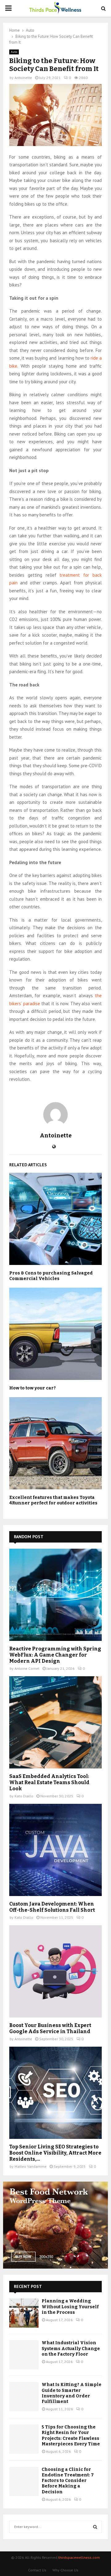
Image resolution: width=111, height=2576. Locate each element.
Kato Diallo (24, 1796)
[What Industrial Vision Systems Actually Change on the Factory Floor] (24, 2355)
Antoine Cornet (27, 1668)
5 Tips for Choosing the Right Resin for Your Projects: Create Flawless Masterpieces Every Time (71, 2436)
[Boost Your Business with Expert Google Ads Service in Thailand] (55, 1971)
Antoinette (23, 78)
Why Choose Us (65, 2570)
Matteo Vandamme (31, 2166)
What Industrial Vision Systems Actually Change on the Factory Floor (71, 2348)
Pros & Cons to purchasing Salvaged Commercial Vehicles (51, 1276)
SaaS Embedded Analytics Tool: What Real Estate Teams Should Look (49, 1782)
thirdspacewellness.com (79, 2557)
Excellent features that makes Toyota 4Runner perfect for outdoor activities (53, 1500)
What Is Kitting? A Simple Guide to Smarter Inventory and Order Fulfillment (72, 2393)
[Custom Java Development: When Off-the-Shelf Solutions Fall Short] (55, 1850)
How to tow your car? (33, 1388)
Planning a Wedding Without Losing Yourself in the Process (70, 2307)
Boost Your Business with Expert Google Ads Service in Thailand (50, 2028)
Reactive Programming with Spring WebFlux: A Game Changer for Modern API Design (55, 1655)
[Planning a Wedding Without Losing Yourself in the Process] (24, 2313)
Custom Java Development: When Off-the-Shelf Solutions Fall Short (52, 1907)
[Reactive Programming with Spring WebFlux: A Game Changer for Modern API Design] (55, 1595)
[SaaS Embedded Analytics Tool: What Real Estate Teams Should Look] (55, 1722)
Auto (14, 52)
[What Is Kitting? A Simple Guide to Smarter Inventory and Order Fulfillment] (24, 2397)
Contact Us (37, 2570)
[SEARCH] (95, 2527)
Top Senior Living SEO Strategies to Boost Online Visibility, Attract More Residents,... (55, 2153)
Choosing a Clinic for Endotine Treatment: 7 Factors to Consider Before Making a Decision (68, 2481)
